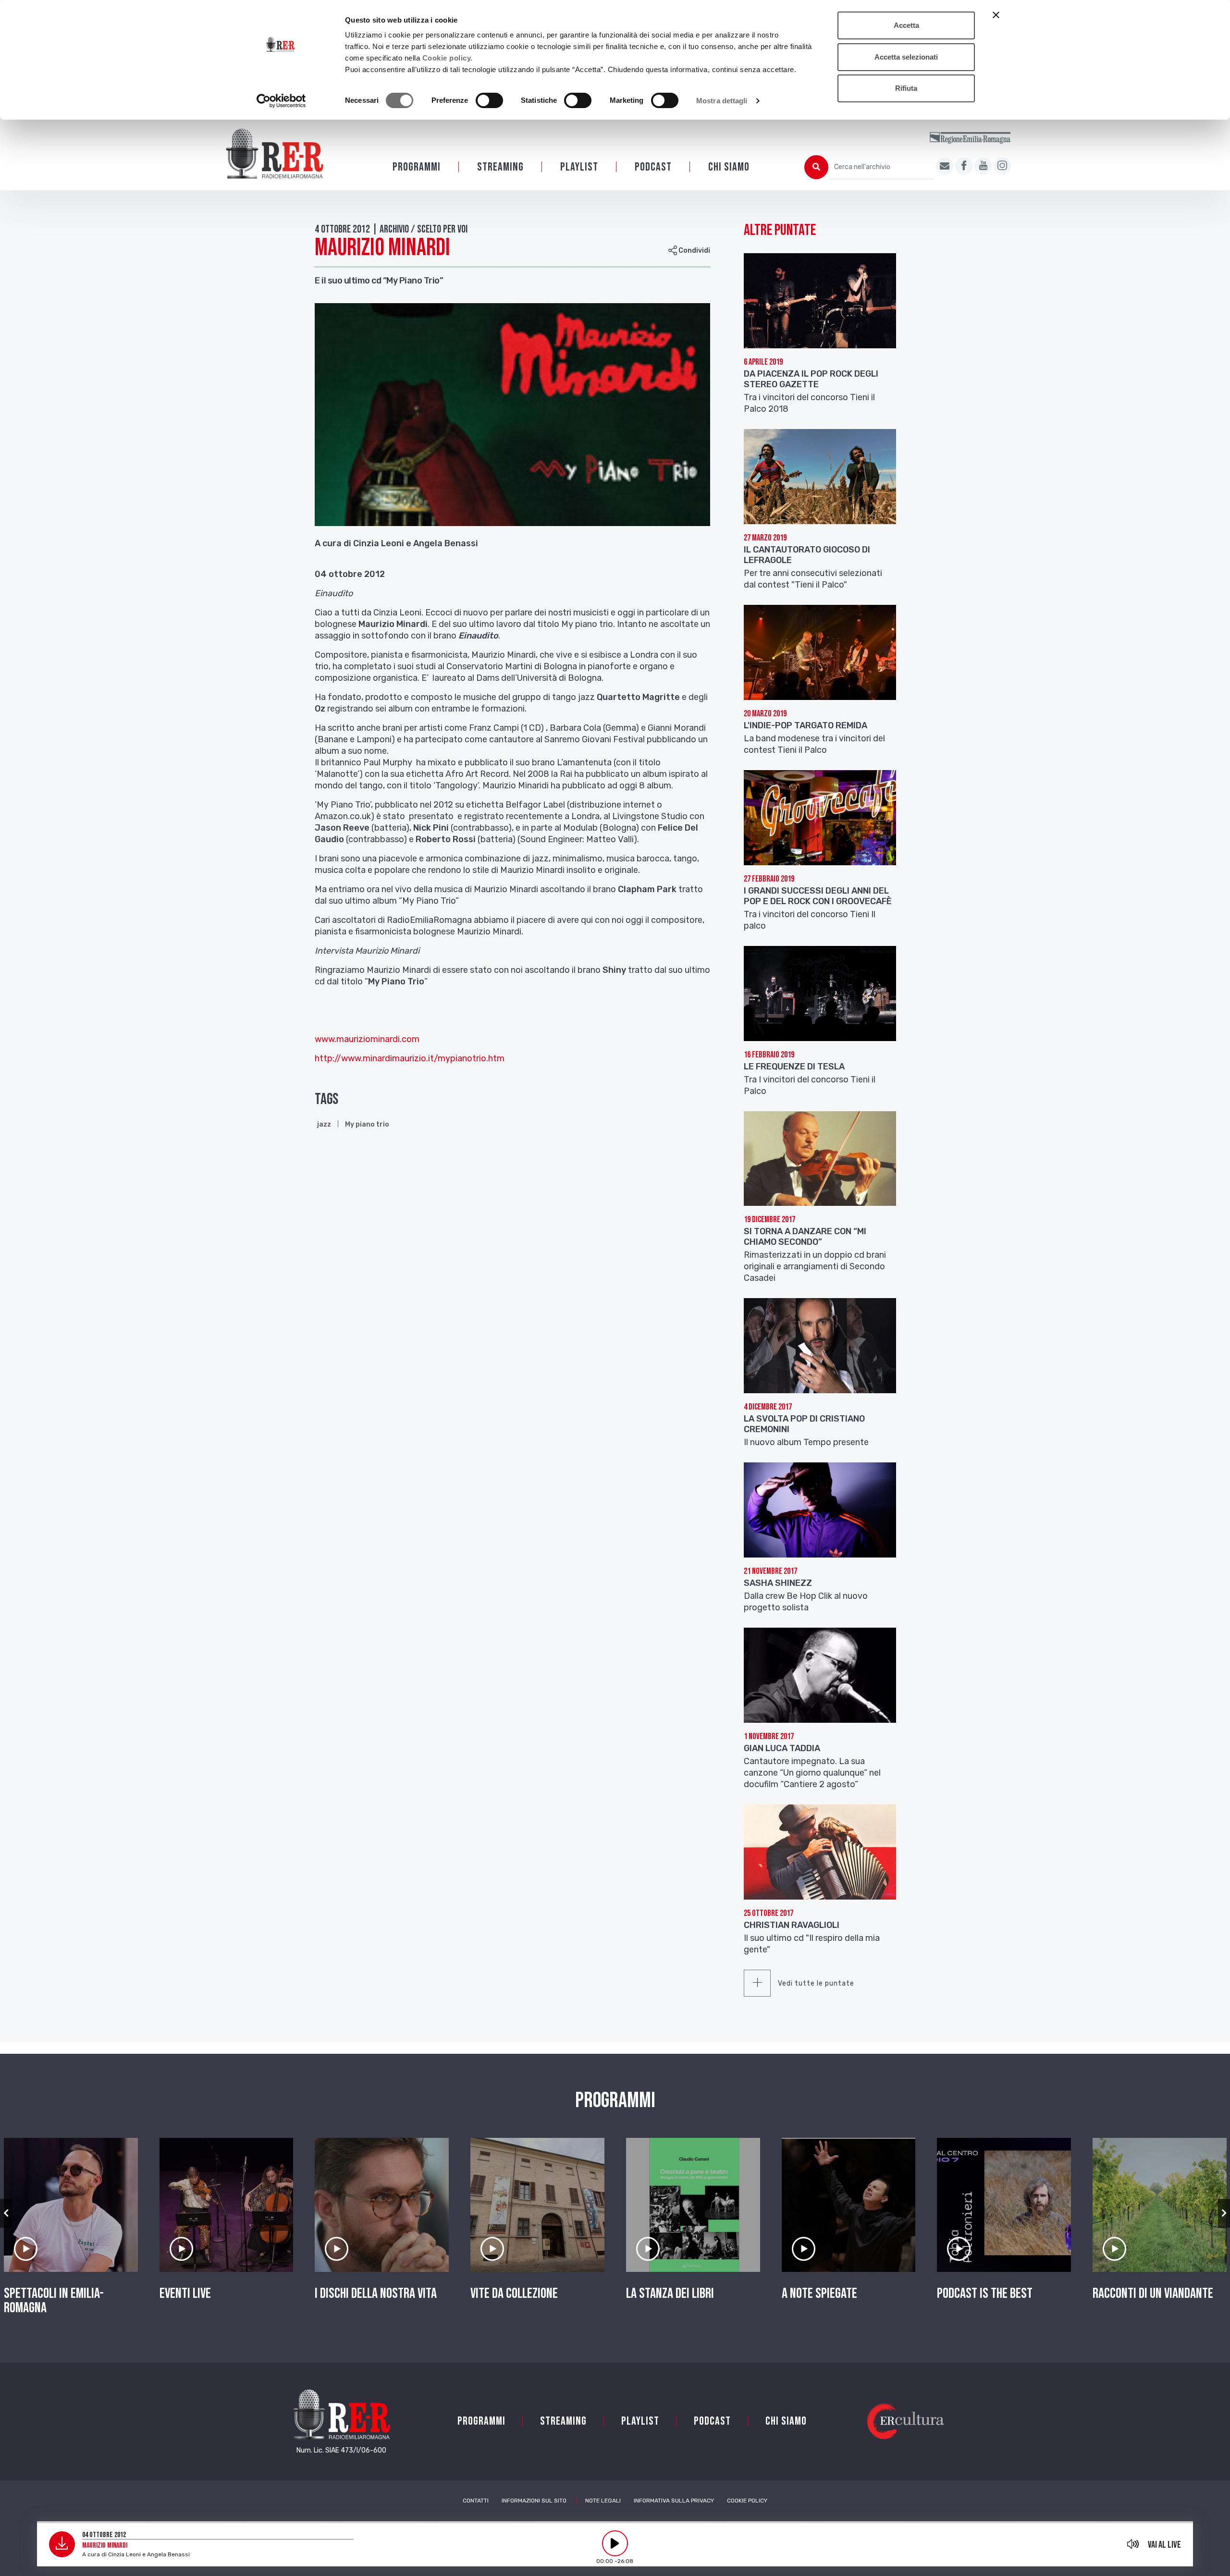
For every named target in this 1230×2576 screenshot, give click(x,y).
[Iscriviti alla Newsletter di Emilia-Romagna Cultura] (945, 166)
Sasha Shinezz (778, 1583)
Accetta (906, 25)
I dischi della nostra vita (376, 2294)
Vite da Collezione (514, 2294)
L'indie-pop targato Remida (806, 725)
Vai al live (1164, 2545)
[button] (6, 2213)
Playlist (579, 167)
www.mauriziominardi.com (367, 1039)
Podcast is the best (985, 2294)
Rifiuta (906, 88)
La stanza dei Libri (670, 2294)
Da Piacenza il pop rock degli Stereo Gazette (811, 379)
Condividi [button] (694, 251)
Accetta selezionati (906, 57)
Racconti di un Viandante (1153, 2294)
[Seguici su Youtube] (983, 166)
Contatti (476, 2501)
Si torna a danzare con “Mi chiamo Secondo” (805, 1237)
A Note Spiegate (819, 2294)
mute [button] (1133, 2544)
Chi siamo (729, 167)
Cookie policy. (448, 58)
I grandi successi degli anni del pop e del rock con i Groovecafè (818, 896)
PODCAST (653, 167)
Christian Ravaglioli (792, 1925)
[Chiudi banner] (996, 15)
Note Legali (603, 2501)
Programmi (417, 167)
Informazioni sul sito (534, 2501)
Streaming (500, 167)
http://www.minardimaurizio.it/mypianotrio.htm (410, 1058)
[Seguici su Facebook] (964, 166)
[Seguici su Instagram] (1002, 166)
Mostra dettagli (722, 101)
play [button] (615, 2543)
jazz (324, 1124)
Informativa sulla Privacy (674, 2501)
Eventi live (185, 2294)
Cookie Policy (747, 2501)
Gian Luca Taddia (782, 1748)
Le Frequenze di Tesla (794, 1067)
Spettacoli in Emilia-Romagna (54, 2301)
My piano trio (367, 1124)
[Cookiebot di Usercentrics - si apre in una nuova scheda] (281, 101)
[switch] (489, 100)
